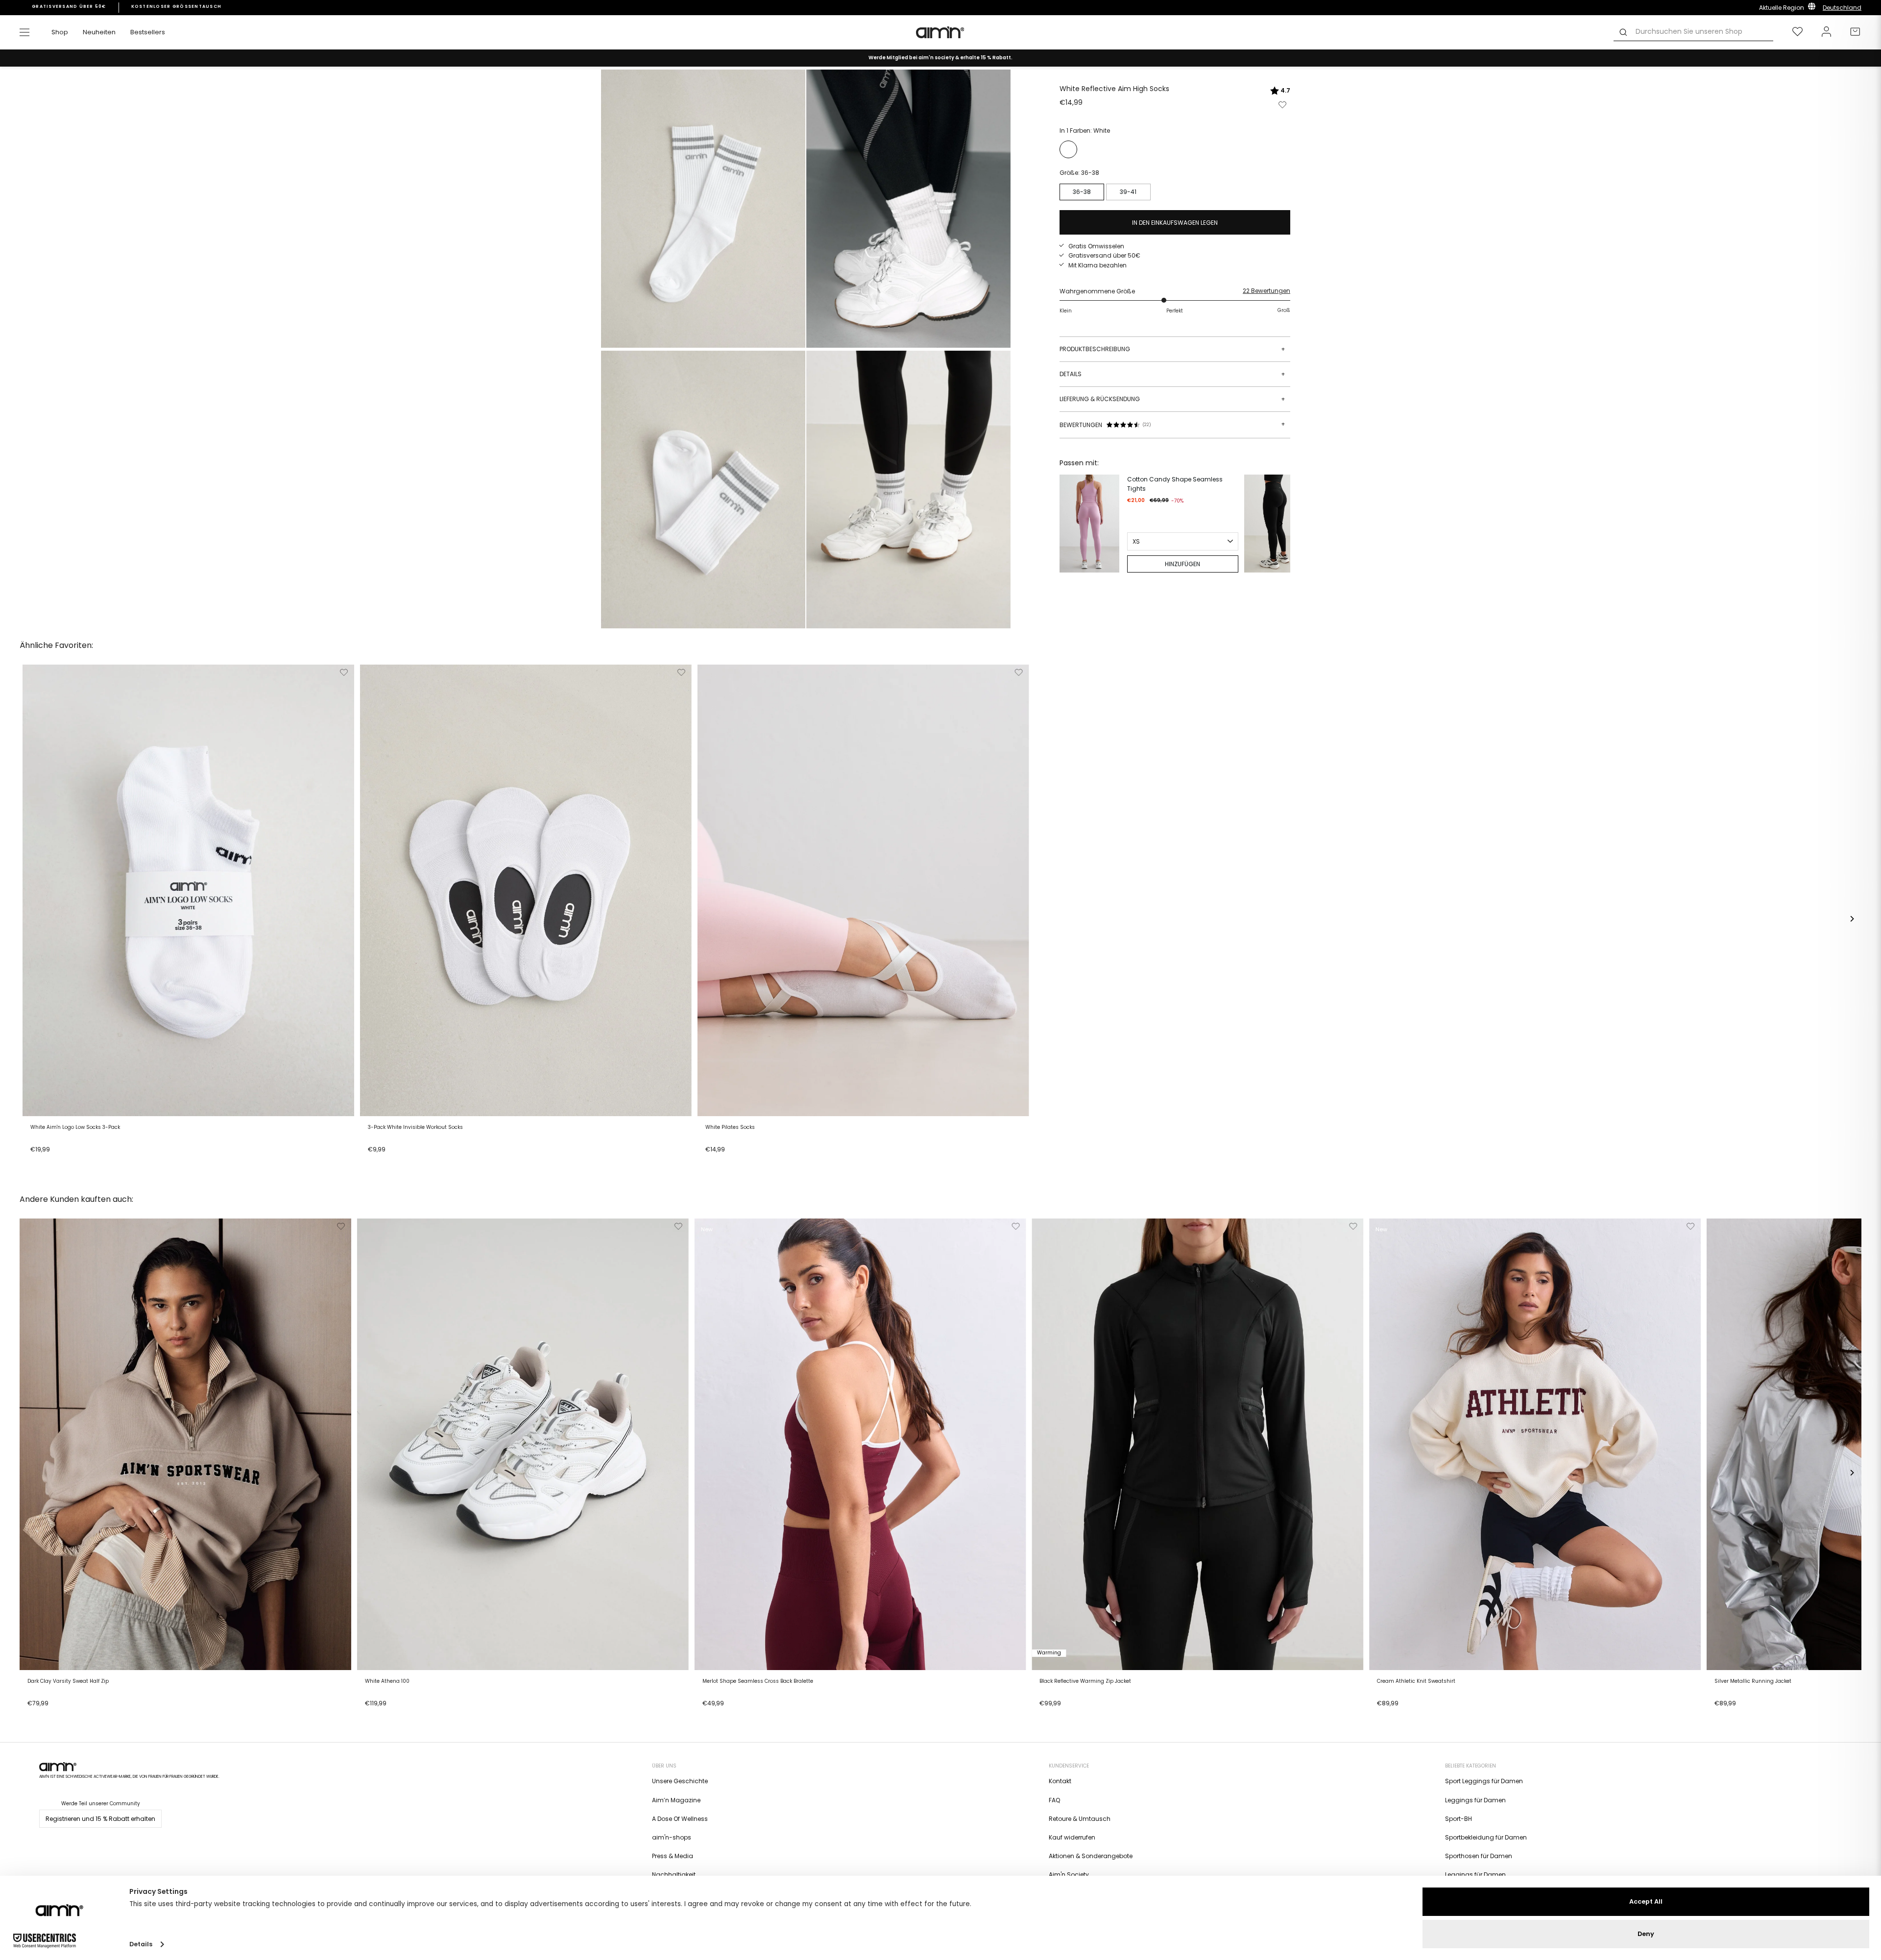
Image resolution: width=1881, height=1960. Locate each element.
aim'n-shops (672, 1837)
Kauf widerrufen (1072, 1837)
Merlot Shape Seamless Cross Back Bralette (758, 1681)
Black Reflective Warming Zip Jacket (1085, 1681)
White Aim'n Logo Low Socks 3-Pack (75, 1127)
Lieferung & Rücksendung (1172, 399)
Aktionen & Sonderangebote (1091, 1856)
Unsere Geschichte (680, 1781)
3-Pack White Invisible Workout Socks (415, 1127)
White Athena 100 (387, 1681)
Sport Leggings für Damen (1484, 1781)
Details (1172, 374)
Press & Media (673, 1856)
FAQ (1054, 1800)
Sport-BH (1459, 1819)
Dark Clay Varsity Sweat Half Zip (68, 1681)
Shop (60, 32)
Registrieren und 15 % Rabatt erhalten (100, 1819)
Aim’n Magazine (676, 1800)
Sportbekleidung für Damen (1486, 1837)
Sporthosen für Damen (1479, 1856)
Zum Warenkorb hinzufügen (75, 1162)
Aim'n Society (1069, 1875)
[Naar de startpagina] (940, 32)
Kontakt (1060, 1781)
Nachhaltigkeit (674, 1875)
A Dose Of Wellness (680, 1819)
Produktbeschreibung (1172, 349)
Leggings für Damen (1475, 1800)
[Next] (1280, 524)
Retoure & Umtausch (1080, 1819)
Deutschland (1842, 8)
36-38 (1082, 192)
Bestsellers (148, 32)
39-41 (1128, 192)
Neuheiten (99, 32)
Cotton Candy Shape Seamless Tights (1175, 484)
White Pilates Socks (730, 1127)
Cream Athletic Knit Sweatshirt (1416, 1681)
